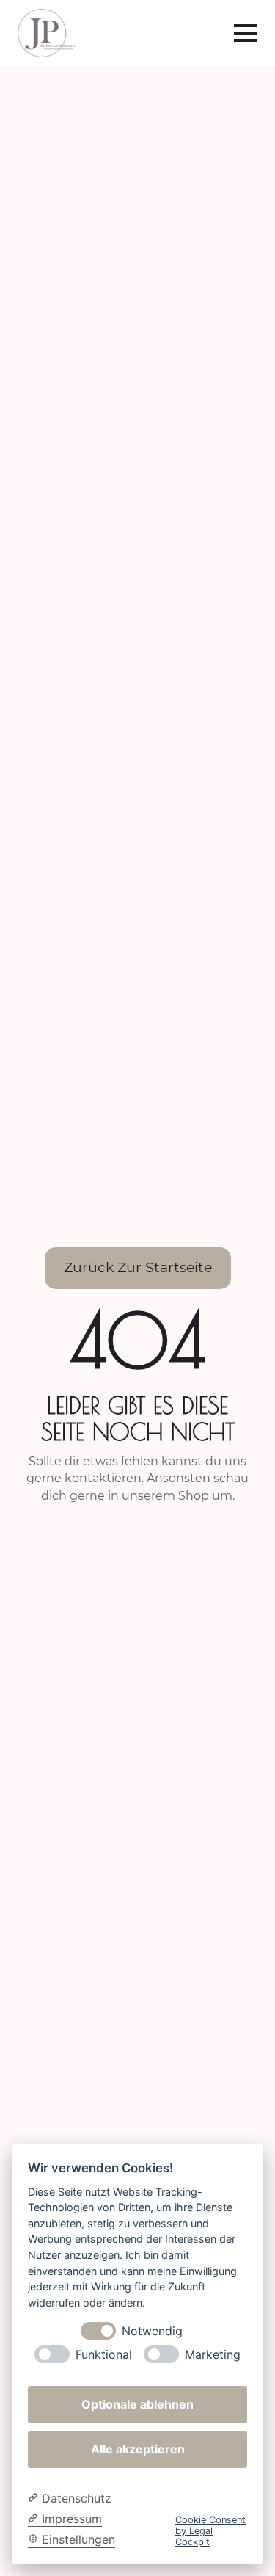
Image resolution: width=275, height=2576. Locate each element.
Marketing (213, 2355)
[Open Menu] (246, 33)
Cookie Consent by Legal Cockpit (210, 2531)
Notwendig (152, 2331)
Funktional (104, 2355)
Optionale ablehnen (137, 2404)
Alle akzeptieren (138, 2449)
